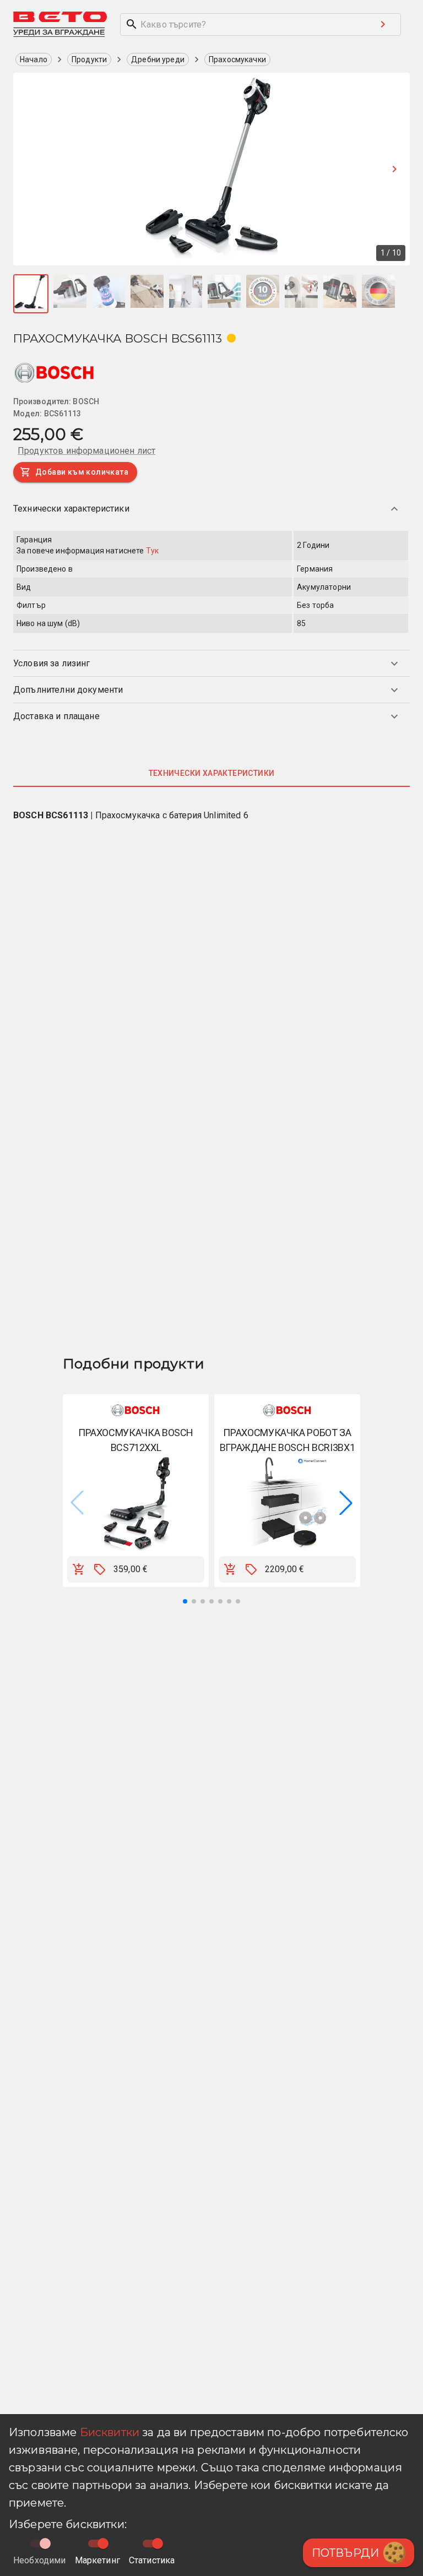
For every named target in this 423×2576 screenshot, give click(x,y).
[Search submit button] (383, 24)
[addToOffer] (100, 1569)
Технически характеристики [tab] (212, 773)
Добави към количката (82, 472)
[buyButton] (79, 1569)
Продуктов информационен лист (86, 451)
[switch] (103, 2544)
